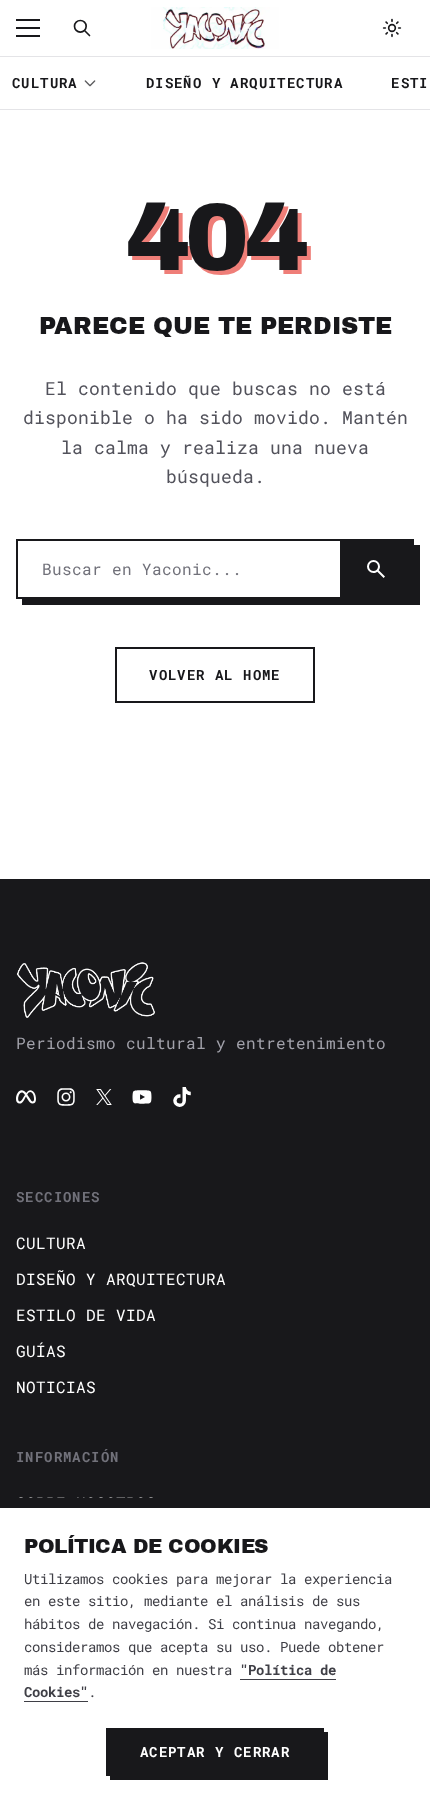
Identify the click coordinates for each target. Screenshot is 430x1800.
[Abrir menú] (38, 28)
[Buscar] (82, 28)
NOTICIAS (56, 1386)
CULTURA (45, 82)
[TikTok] (182, 1097)
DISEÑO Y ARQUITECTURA (244, 82)
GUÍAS (41, 1350)
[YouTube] (142, 1097)
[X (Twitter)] (104, 1097)
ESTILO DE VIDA (86, 1314)
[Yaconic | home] (215, 989)
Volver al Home (215, 674)
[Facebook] (26, 1097)
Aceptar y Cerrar (215, 1751)
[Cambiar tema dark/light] (392, 28)
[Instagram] (66, 1097)
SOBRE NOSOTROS (86, 1502)
